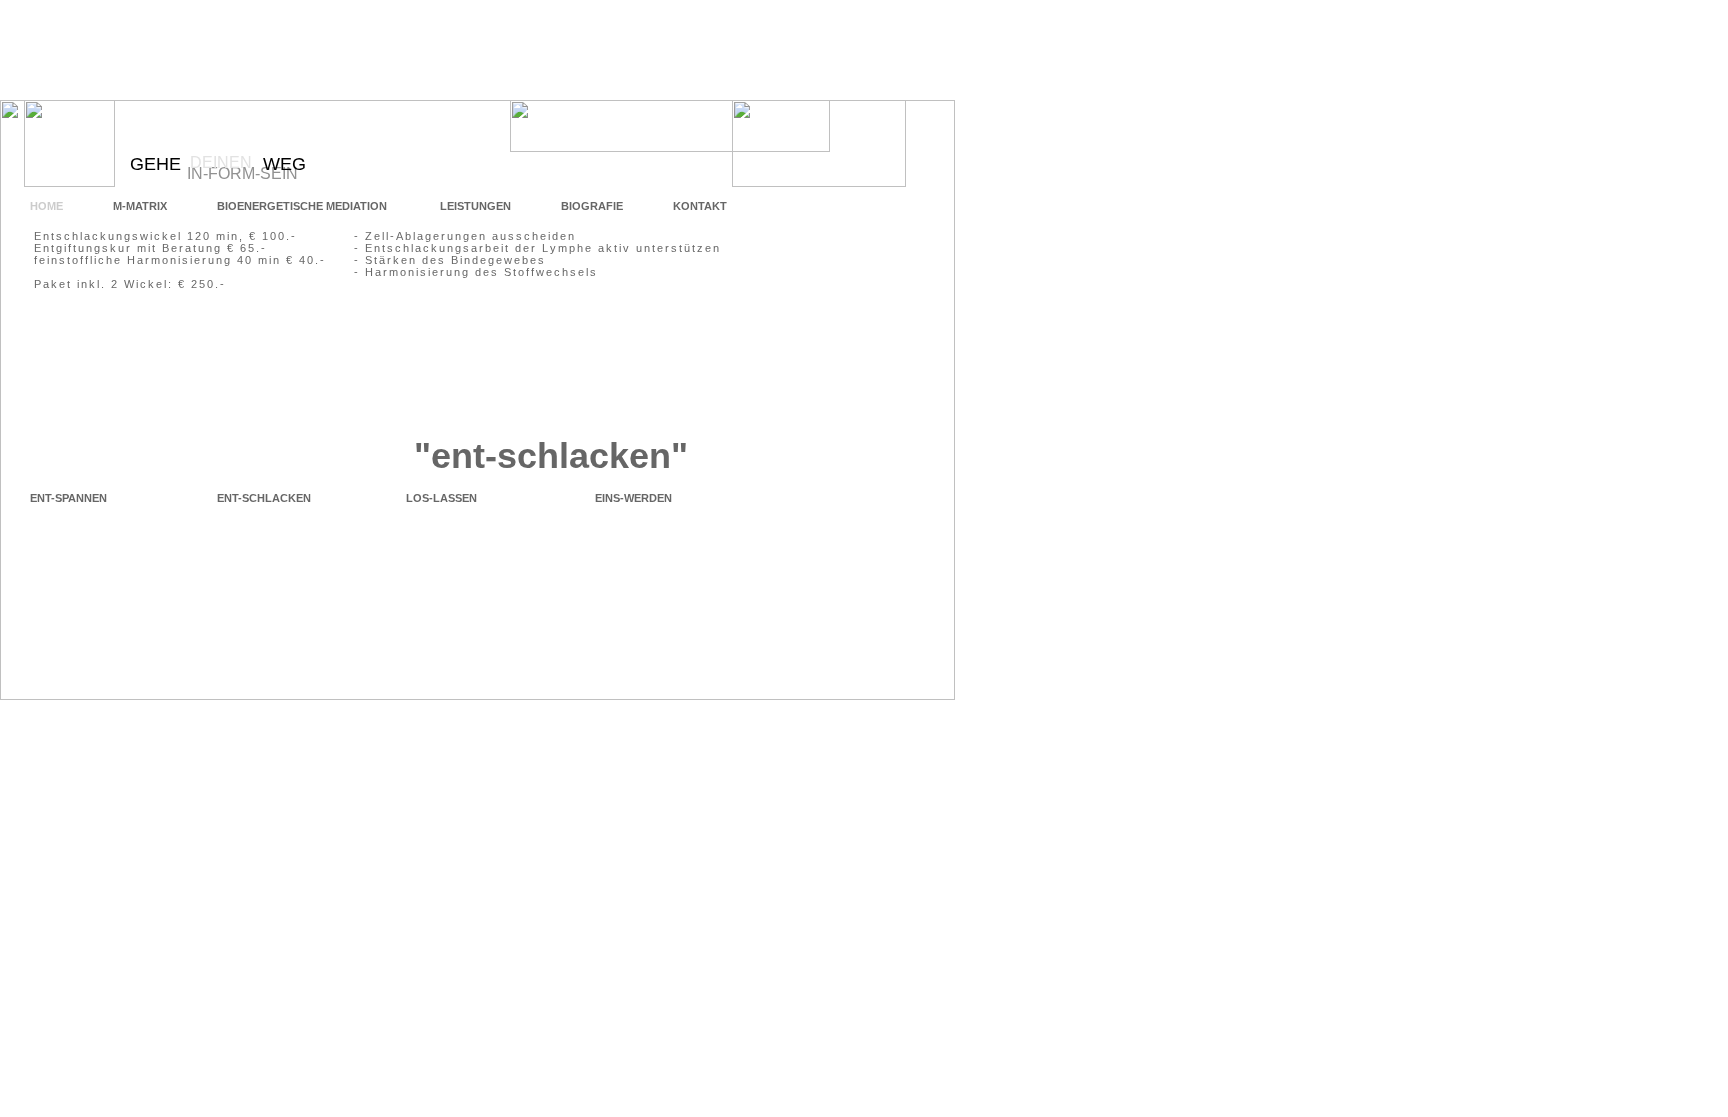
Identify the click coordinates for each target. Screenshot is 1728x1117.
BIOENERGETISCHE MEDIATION (303, 206)
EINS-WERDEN (633, 498)
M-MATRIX (140, 206)
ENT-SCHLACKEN (264, 498)
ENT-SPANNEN (68, 498)
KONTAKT (700, 206)
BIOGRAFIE (592, 206)
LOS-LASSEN (441, 498)
